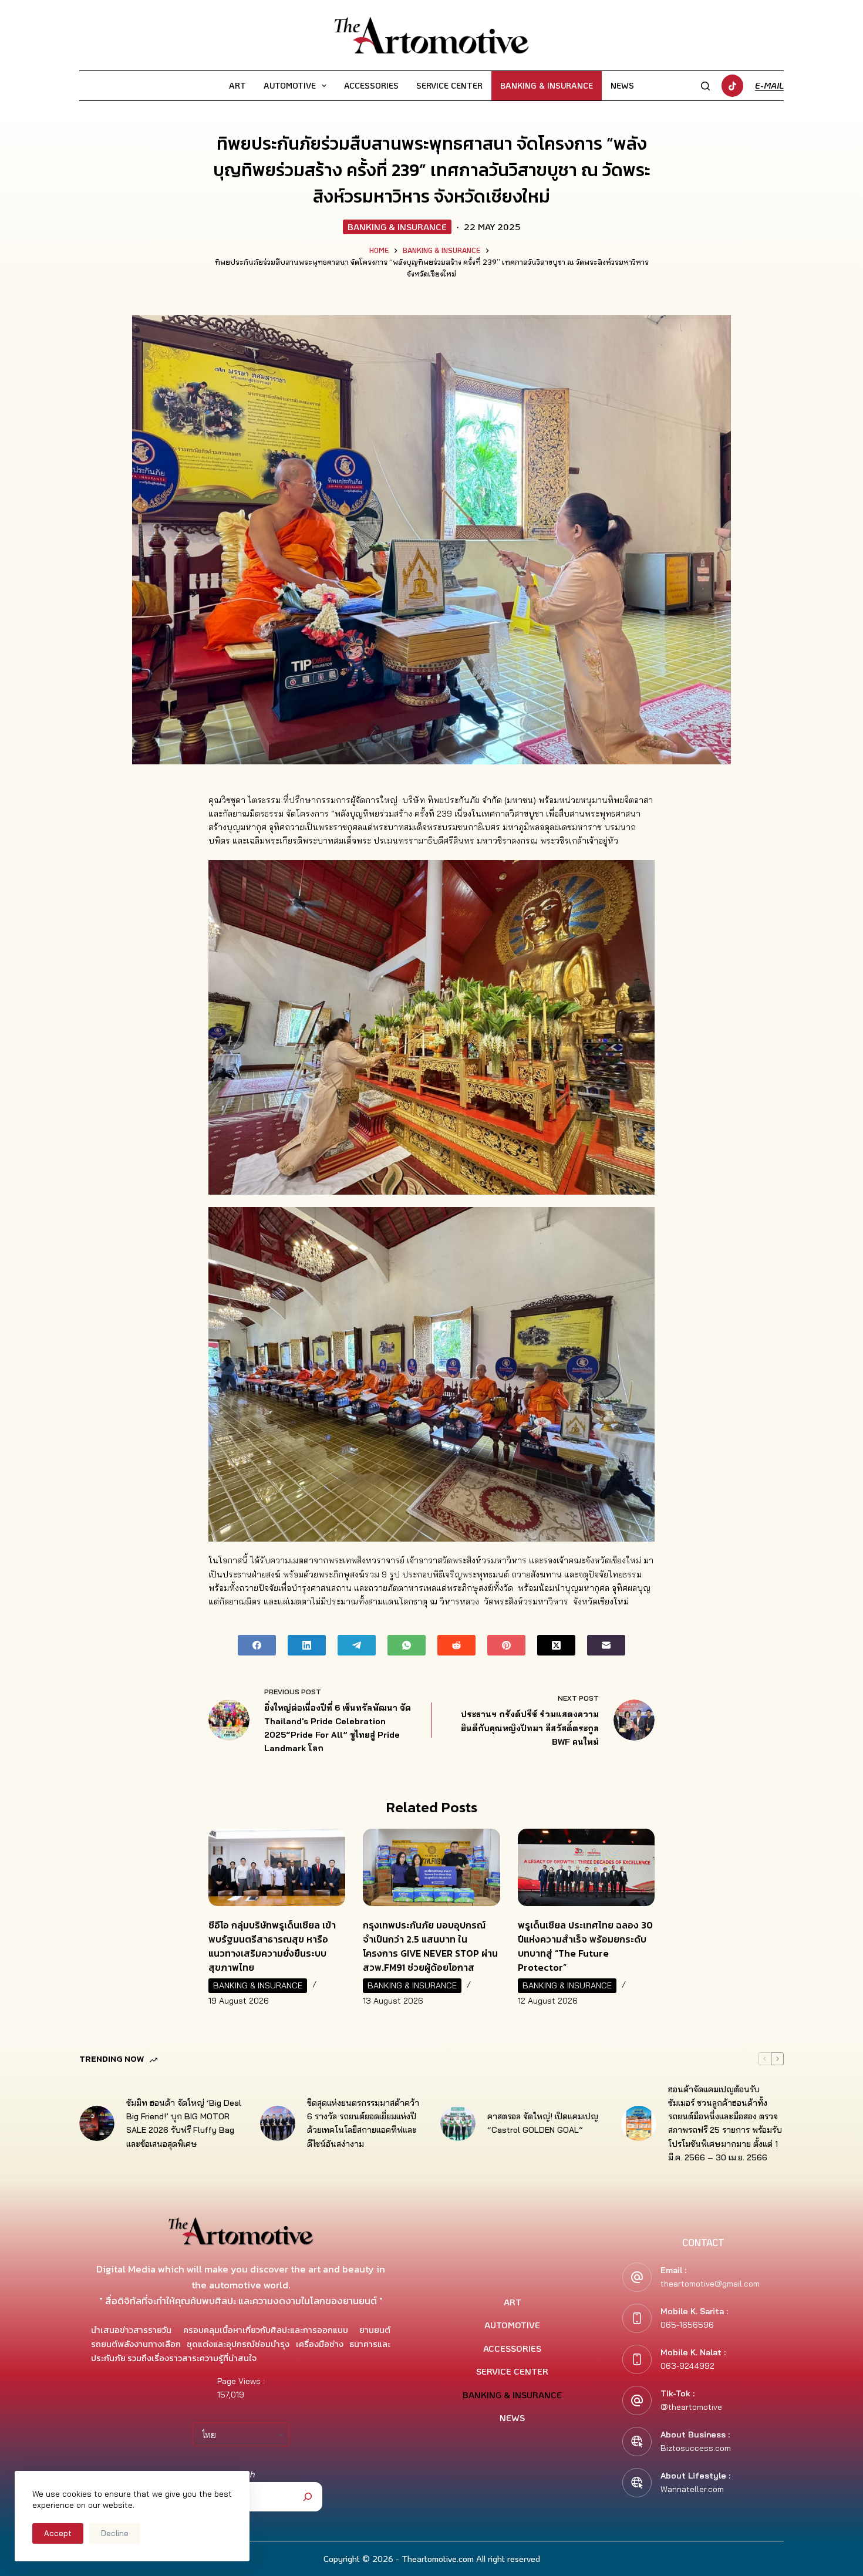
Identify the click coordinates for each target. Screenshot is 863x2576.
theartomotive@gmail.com (710, 2284)
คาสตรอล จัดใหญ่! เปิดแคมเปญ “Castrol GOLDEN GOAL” (543, 2123)
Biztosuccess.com (696, 2448)
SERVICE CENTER (449, 85)
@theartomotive (691, 2407)
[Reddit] (456, 1645)
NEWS (622, 85)
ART (237, 85)
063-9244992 (687, 2366)
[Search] (705, 86)
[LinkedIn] (307, 1645)
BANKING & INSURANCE (547, 85)
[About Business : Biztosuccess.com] (637, 2442)
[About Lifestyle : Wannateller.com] (637, 2483)
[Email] (606, 1645)
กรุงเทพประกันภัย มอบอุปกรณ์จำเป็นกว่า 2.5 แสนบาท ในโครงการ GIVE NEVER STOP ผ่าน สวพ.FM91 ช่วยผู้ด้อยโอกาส (430, 1946)
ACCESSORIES (371, 85)
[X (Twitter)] (556, 1645)
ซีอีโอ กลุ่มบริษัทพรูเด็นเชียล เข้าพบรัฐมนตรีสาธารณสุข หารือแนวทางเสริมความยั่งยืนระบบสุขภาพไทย (272, 1946)
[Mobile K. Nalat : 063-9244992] (637, 2359)
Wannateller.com (692, 2489)
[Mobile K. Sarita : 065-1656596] (637, 2318)
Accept (58, 2533)
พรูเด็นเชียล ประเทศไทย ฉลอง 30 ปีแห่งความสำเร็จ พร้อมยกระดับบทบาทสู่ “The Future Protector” (585, 1946)
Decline (115, 2533)
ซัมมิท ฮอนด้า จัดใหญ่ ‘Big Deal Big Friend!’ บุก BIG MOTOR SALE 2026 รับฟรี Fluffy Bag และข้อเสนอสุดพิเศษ (184, 2123)
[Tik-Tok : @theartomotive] (637, 2400)
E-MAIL (769, 85)
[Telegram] (357, 1645)
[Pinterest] (506, 1645)
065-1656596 (687, 2325)
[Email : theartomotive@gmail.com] (637, 2277)
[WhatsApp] (407, 1645)
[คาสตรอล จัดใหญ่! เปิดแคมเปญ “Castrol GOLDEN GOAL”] (458, 2123)
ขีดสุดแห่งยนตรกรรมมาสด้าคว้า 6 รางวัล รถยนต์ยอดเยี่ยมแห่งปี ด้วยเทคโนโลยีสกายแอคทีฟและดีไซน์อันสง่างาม (363, 2123)
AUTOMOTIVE (290, 85)
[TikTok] (733, 86)
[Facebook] (257, 1645)
